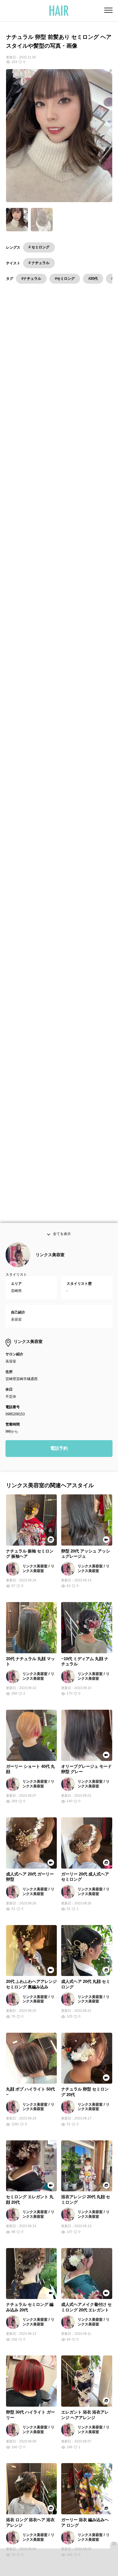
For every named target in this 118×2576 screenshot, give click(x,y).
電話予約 (59, 1454)
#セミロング (65, 279)
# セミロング (39, 247)
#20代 (93, 279)
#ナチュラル (31, 279)
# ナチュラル (39, 263)
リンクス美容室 (50, 1260)
